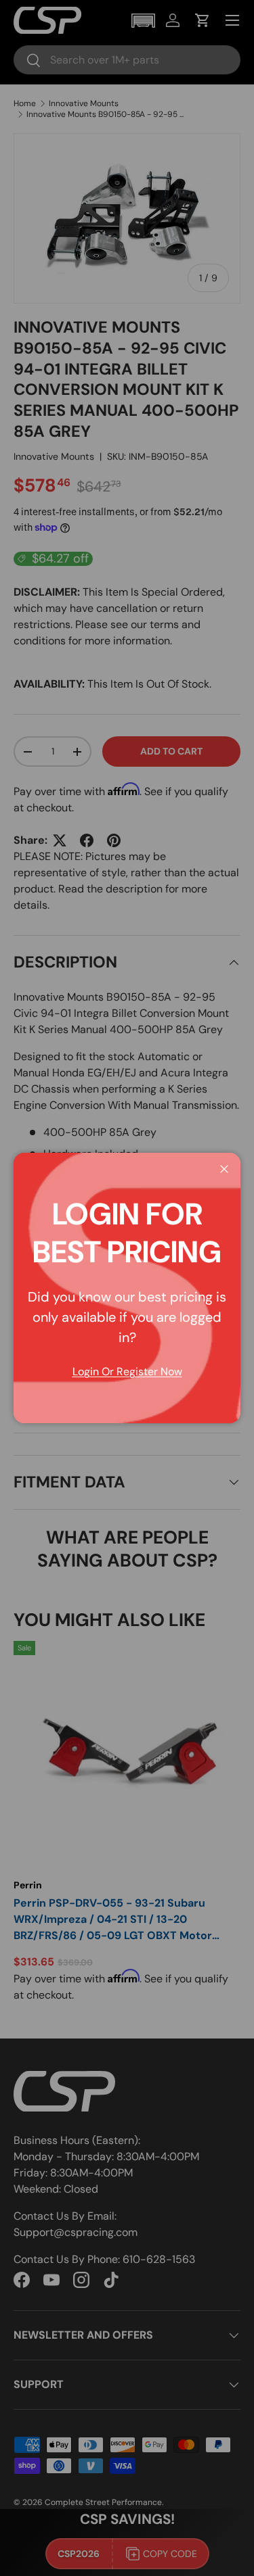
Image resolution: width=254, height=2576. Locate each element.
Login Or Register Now (127, 1372)
